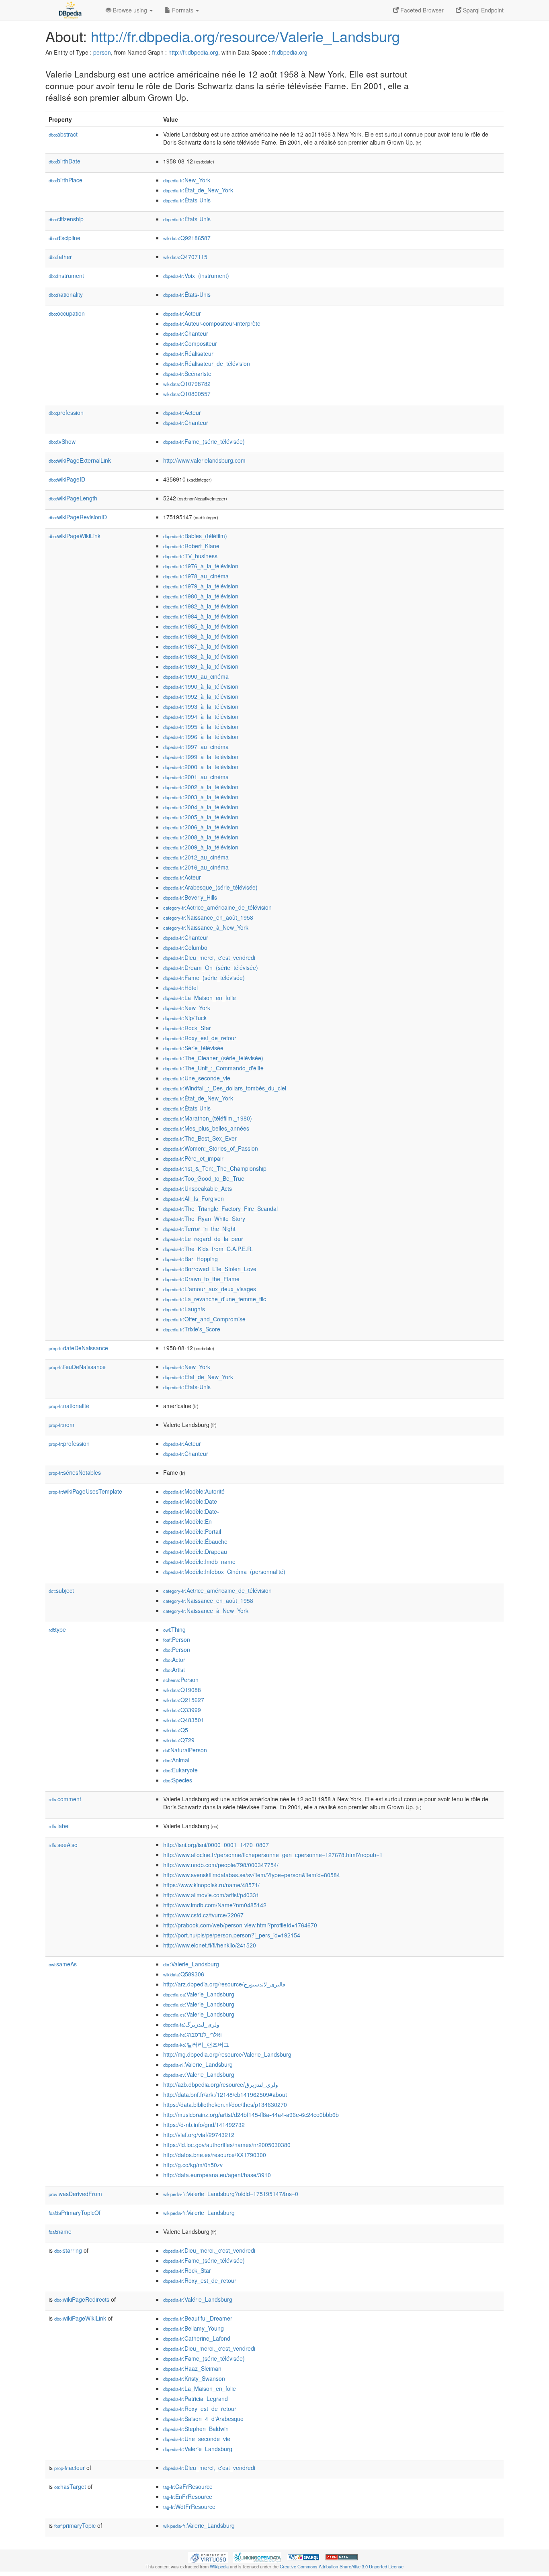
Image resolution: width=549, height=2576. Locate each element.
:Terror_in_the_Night (199, 1229)
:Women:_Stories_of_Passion (211, 1148)
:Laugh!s (184, 1309)
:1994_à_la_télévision (201, 716)
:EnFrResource (188, 2496)
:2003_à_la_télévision (201, 797)
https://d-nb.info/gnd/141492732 (204, 2125)
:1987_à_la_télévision (201, 646)
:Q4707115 (185, 257)
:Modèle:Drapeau (195, 1551)
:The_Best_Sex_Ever (200, 1138)
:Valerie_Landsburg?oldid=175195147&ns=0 (231, 2194)
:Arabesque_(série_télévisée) (210, 887)
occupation (67, 313)
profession (66, 412)
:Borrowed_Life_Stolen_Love (210, 1269)
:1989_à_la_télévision (201, 666)
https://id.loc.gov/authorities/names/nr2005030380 (227, 2145)
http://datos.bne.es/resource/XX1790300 (215, 2155)
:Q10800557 (187, 394)
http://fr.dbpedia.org (193, 52)
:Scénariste (187, 374)
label (59, 1826)
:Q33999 (182, 1710)
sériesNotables (75, 1472)
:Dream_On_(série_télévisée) (211, 968)
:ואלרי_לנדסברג (193, 2034)
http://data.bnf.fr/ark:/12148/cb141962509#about (225, 2094)
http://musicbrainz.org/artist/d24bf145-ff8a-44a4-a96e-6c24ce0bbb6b (251, 2115)
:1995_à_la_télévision (201, 727)
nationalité (69, 1406)
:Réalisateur (188, 353)
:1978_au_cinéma (196, 576)
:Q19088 (182, 1690)
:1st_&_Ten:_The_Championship (215, 1168)
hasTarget (70, 2486)
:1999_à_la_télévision (201, 757)
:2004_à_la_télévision (201, 807)
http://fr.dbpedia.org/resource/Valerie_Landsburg (245, 36)
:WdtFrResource (189, 2507)
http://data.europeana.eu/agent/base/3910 (217, 2175)
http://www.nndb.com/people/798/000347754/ (221, 1865)
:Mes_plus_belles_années (206, 1128)
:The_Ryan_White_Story (204, 1219)
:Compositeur (190, 343)
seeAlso (63, 1845)
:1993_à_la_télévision (201, 706)
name (60, 2231)
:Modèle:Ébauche (195, 1541)
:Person (177, 1639)
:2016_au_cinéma (196, 867)
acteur (70, 2468)
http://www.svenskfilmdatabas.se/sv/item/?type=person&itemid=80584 (252, 1875)
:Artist (174, 1670)
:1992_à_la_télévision (201, 696)
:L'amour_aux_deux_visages (210, 1289)
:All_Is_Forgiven (194, 1198)
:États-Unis (187, 200)
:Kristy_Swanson (194, 2378)
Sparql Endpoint (482, 10)
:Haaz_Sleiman (192, 2368)
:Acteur (182, 313)
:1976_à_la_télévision (201, 566)
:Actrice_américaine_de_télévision (217, 907)
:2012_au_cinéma (196, 857)
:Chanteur (186, 333)
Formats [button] (183, 10)
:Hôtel (180, 988)
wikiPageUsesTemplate (85, 1491)
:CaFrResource (188, 2486)
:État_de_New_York (198, 190)
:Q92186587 (187, 238)
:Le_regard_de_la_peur (203, 1239)
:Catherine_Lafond (197, 2338)
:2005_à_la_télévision (201, 817)
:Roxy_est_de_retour (200, 1038)
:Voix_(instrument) (196, 276)
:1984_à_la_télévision (201, 616)
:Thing (174, 1629)
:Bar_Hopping (191, 1259)
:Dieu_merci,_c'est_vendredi (209, 957)
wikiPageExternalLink (80, 460)
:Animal (176, 1760)
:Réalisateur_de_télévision (207, 363)
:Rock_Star (187, 1028)
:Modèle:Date (190, 1501)
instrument (66, 276)
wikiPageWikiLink (75, 536)
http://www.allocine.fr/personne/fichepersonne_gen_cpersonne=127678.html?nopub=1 (273, 1855)
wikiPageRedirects (82, 2299)
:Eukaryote (180, 1770)
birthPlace (66, 180)
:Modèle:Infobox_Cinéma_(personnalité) (224, 1572)
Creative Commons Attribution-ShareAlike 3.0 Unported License (342, 2566)
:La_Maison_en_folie (200, 998)
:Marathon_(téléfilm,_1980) (208, 1118)
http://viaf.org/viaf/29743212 (199, 2135)
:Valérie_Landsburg (198, 2299)
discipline (65, 238)
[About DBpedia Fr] (70, 10)
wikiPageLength (73, 498)
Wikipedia (219, 2566)
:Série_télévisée (193, 1048)
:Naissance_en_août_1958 (208, 917)
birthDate (65, 161)
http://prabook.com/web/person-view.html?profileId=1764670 (240, 1925)
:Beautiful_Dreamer (198, 2318)
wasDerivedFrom (75, 2194)
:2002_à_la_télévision (201, 787)
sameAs (63, 1964)
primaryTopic (75, 2525)
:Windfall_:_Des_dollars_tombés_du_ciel (225, 1088)
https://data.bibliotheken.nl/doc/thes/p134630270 (225, 2104)
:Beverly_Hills (190, 897)
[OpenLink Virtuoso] (208, 2556)
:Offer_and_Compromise (204, 1319)
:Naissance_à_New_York (206, 927)
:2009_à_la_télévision (201, 847)
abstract (63, 134)
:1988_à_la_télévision (201, 656)
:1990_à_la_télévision (201, 686)
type (57, 1629)
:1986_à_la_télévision (201, 636)
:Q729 (179, 1740)
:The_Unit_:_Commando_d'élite (213, 1068)
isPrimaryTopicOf (75, 2213)
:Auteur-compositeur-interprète (212, 323)
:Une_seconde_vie (197, 1078)
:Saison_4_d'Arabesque (203, 2419)
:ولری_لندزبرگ (191, 2024)
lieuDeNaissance (77, 1367)
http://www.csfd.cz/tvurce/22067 (203, 1915)
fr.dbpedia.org (290, 52)
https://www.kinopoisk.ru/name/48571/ (211, 1885)
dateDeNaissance (78, 1348)
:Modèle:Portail (192, 1531)
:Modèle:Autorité (194, 1491)
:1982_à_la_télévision (201, 606)
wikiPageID (67, 479)
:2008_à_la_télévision (201, 837)
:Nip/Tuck (185, 1018)
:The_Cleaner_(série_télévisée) (213, 1058)
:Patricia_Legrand (196, 2398)
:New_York (187, 180)
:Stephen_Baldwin (196, 2429)
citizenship (66, 219)
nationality (66, 294)
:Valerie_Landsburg (191, 1964)
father (60, 257)
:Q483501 (184, 1720)
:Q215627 (184, 1700)
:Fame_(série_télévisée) (204, 441)
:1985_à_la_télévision (201, 626)
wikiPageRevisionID (78, 517)
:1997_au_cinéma (196, 747)
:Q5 (176, 1730)
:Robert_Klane (191, 546)
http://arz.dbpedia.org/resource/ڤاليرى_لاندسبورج (224, 1984)
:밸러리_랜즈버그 (196, 2044)
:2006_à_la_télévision (201, 827)
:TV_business (190, 556)
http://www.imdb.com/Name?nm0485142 (215, 1905)
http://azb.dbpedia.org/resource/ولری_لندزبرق (221, 2084)
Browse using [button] (130, 10)
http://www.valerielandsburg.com (204, 460)
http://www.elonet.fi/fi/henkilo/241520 (210, 1945)
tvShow (62, 441)
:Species (178, 1780)
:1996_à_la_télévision (201, 737)
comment (65, 1799)
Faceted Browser (421, 10)
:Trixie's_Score (192, 1329)
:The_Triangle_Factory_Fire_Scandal (220, 1208)
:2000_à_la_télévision (201, 767)
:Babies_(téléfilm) (195, 536)
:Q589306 (184, 1974)
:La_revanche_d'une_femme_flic (215, 1299)
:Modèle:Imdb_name (199, 1562)
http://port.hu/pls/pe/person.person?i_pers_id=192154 (232, 1935)
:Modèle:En (187, 1521)
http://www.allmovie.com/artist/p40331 (211, 1895)
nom (61, 1425)
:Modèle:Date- (191, 1511)
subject (61, 1590)
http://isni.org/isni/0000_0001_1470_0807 (216, 1845)
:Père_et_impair (193, 1158)
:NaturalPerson (185, 1750)
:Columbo (185, 947)
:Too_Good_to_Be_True (204, 1178)
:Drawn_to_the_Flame (201, 1279)
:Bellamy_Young (194, 2328)
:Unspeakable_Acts (198, 1188)
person (102, 52)
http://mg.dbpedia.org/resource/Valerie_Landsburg (227, 2054)
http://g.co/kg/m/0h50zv (193, 2165)
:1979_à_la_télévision (201, 586)
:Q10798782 (187, 384)
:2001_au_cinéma (196, 777)
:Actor (174, 1659)
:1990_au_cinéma (196, 676)
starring (68, 2250)
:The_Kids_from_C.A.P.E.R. (208, 1249)
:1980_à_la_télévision (201, 596)
